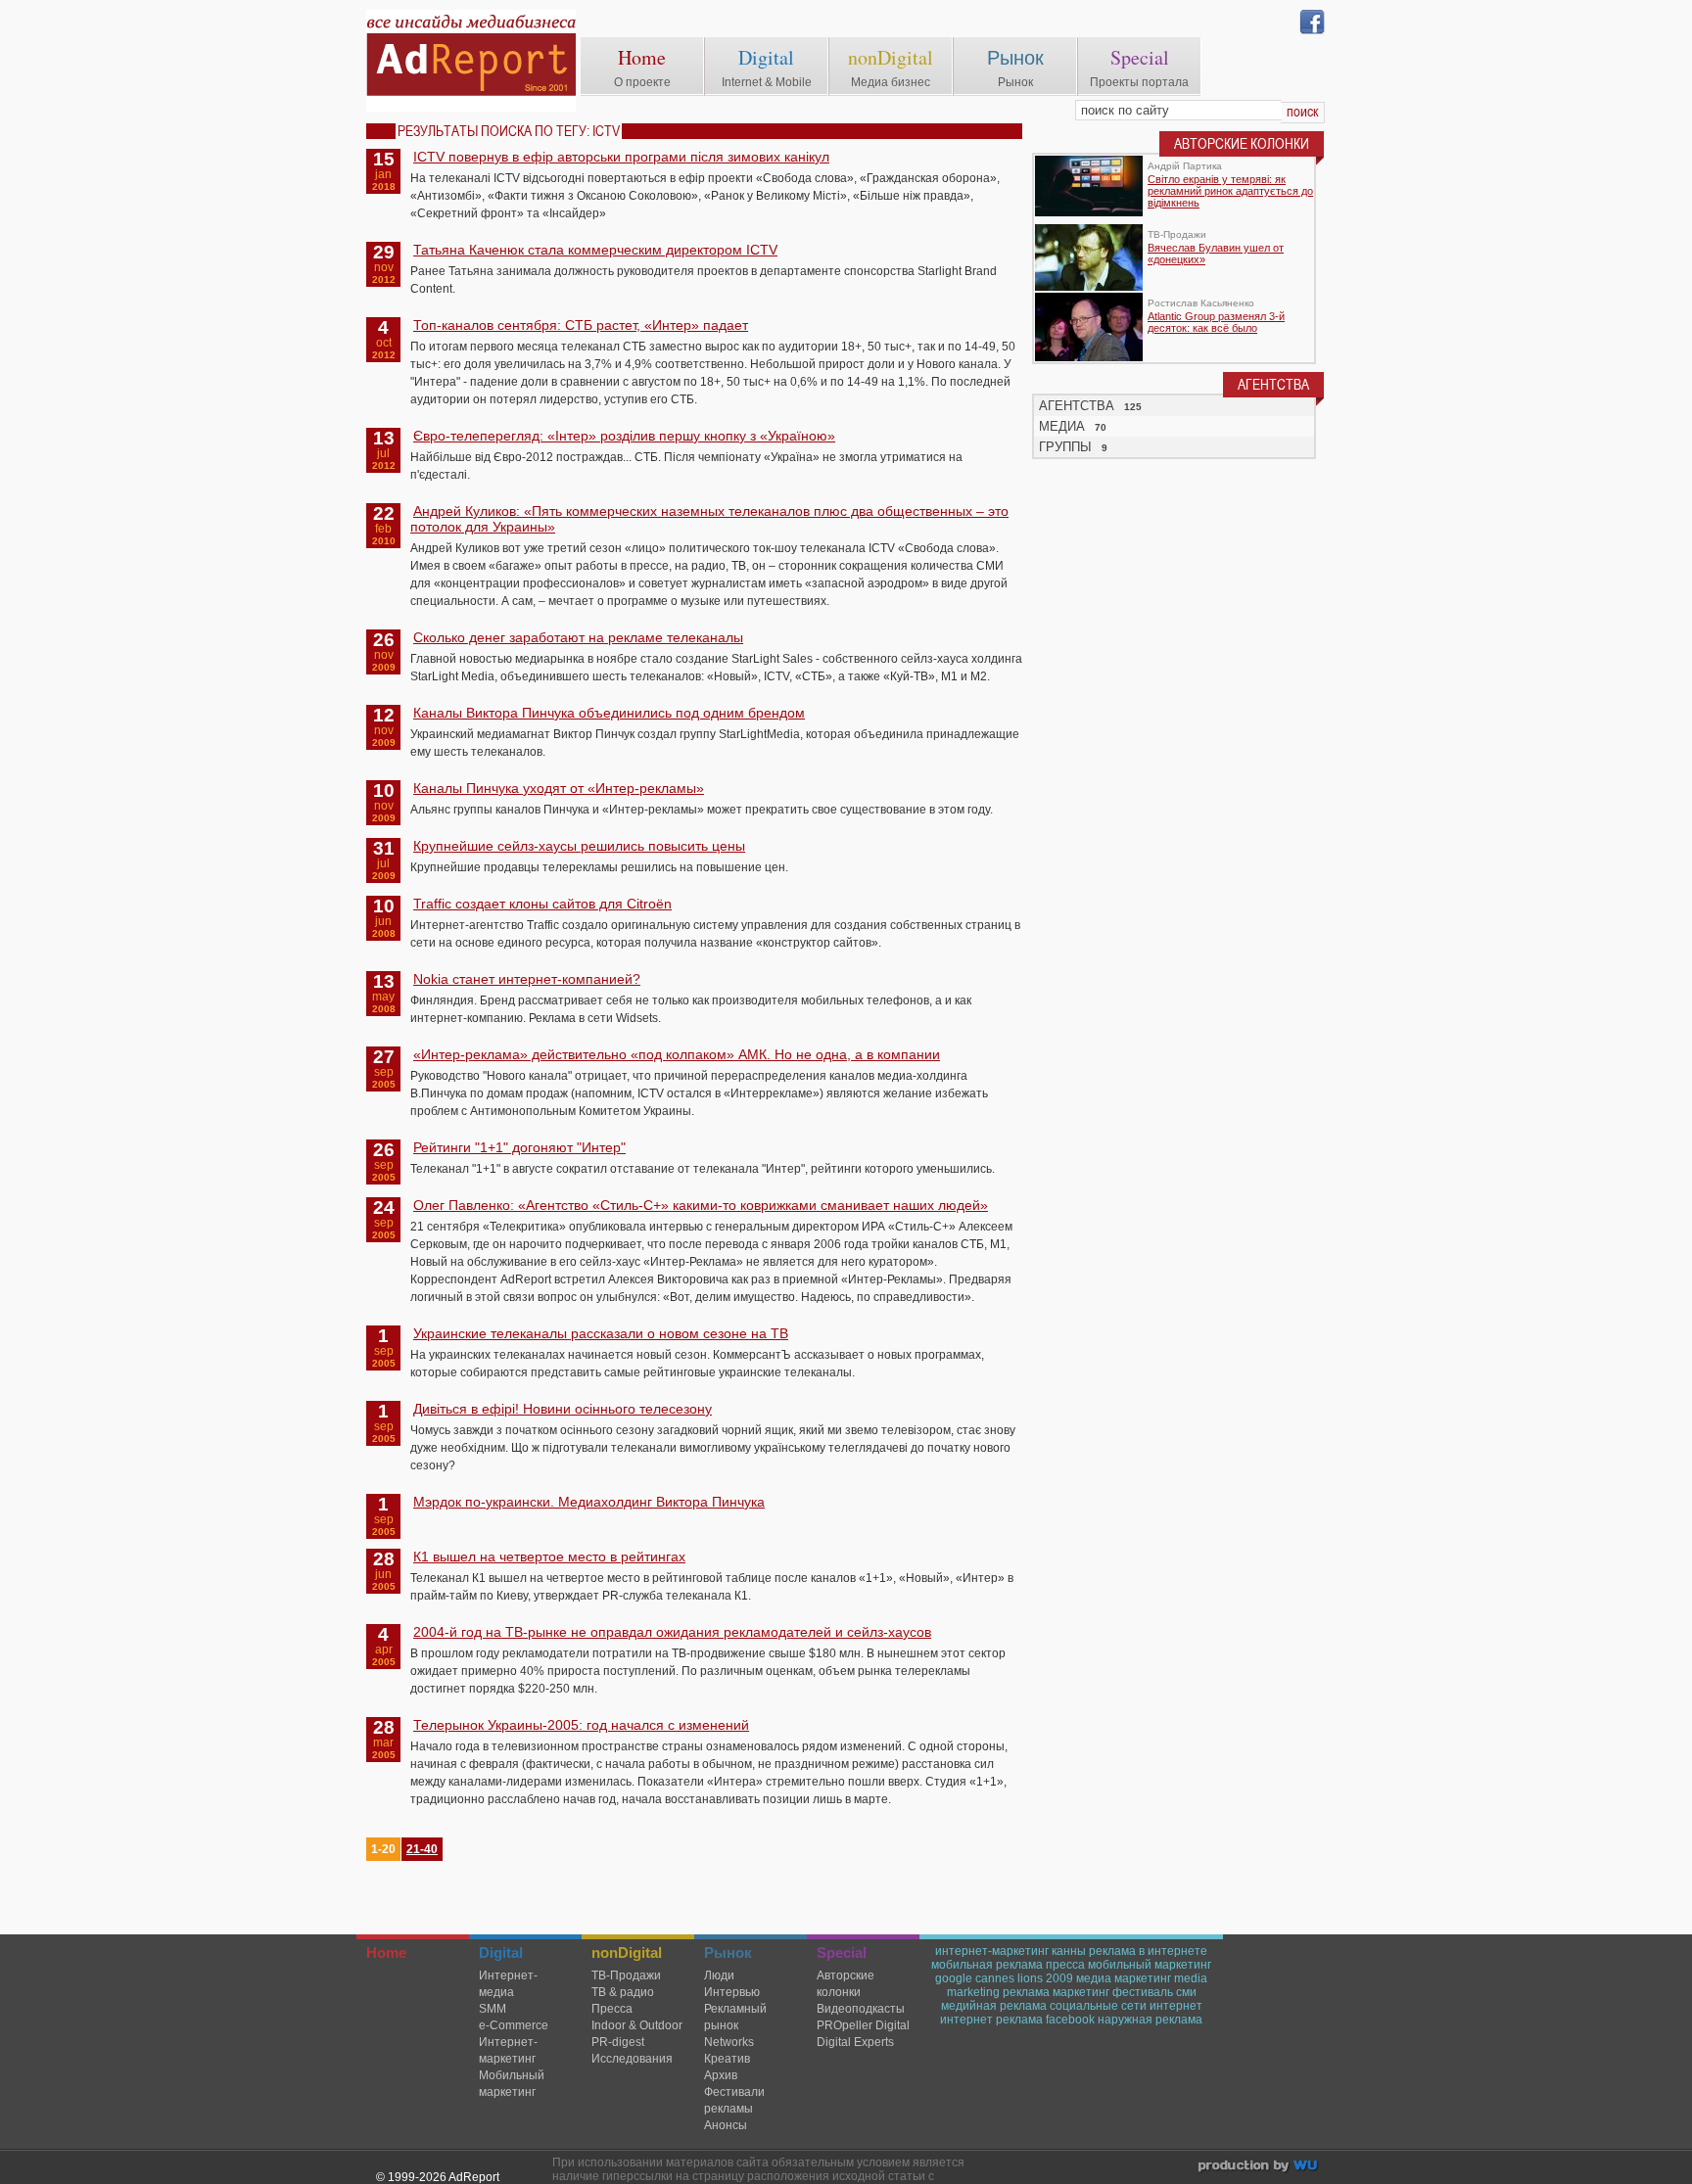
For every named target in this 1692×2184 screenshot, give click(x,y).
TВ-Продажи (626, 1975)
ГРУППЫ (1065, 447)
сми (1186, 1992)
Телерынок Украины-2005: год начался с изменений (581, 1725)
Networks (729, 2042)
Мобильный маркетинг (512, 2084)
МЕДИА (1062, 426)
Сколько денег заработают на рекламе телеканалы (578, 637)
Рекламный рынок (735, 2017)
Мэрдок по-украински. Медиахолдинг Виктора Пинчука (589, 1502)
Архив (721, 2075)
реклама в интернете (1148, 1951)
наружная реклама (1150, 2020)
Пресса (612, 2009)
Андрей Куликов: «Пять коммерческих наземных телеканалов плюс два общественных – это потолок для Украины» (709, 519)
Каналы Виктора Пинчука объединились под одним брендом (609, 713)
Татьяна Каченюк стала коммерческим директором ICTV (595, 250)
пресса (1065, 1965)
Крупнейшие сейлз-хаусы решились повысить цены (579, 846)
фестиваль (1143, 1992)
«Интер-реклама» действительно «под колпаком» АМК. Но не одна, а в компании (677, 1054)
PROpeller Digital (863, 2025)
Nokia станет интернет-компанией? (527, 979)
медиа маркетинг (1124, 1978)
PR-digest (618, 2042)
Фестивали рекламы (734, 2100)
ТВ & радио (623, 1992)
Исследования (632, 2059)
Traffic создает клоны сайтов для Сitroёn (542, 904)
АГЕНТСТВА (1077, 406)
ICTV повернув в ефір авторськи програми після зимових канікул (621, 157)
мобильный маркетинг (1150, 1965)
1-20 (383, 1849)
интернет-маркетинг (992, 1951)
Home (642, 57)
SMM (493, 2009)
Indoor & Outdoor (637, 2025)
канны (1069, 1951)
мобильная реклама (987, 1965)
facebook (1070, 2020)
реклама (1026, 1992)
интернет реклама (991, 2020)
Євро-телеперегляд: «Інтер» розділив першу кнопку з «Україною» (624, 436)
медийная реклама (994, 2006)
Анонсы (726, 2125)
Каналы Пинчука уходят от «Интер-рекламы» (559, 788)
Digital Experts (855, 2042)
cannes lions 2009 (1024, 1978)
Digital (766, 57)
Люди (719, 1975)
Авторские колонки (846, 1984)
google (954, 1978)
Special (1140, 57)
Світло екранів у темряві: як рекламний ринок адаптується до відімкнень (1230, 191)
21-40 (422, 1849)
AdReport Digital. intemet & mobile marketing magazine (471, 61)
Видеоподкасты (861, 2009)
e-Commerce (514, 2025)
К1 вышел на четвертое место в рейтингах (549, 1557)
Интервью (732, 1992)
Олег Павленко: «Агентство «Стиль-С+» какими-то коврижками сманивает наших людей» (701, 1205)
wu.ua (1260, 2168)
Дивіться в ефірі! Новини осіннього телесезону (563, 1409)
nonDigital (891, 57)
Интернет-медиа (508, 1984)
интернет (1176, 2006)
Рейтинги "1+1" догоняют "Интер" (519, 1147)
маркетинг (1081, 1992)
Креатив (727, 2059)
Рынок (1015, 57)
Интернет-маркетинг (508, 2050)
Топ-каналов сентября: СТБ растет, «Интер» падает (581, 325)
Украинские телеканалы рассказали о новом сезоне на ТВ (601, 1333)
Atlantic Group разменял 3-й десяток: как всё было (1216, 322)
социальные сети (1098, 2006)
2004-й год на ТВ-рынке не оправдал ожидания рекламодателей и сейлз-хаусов (672, 1632)
